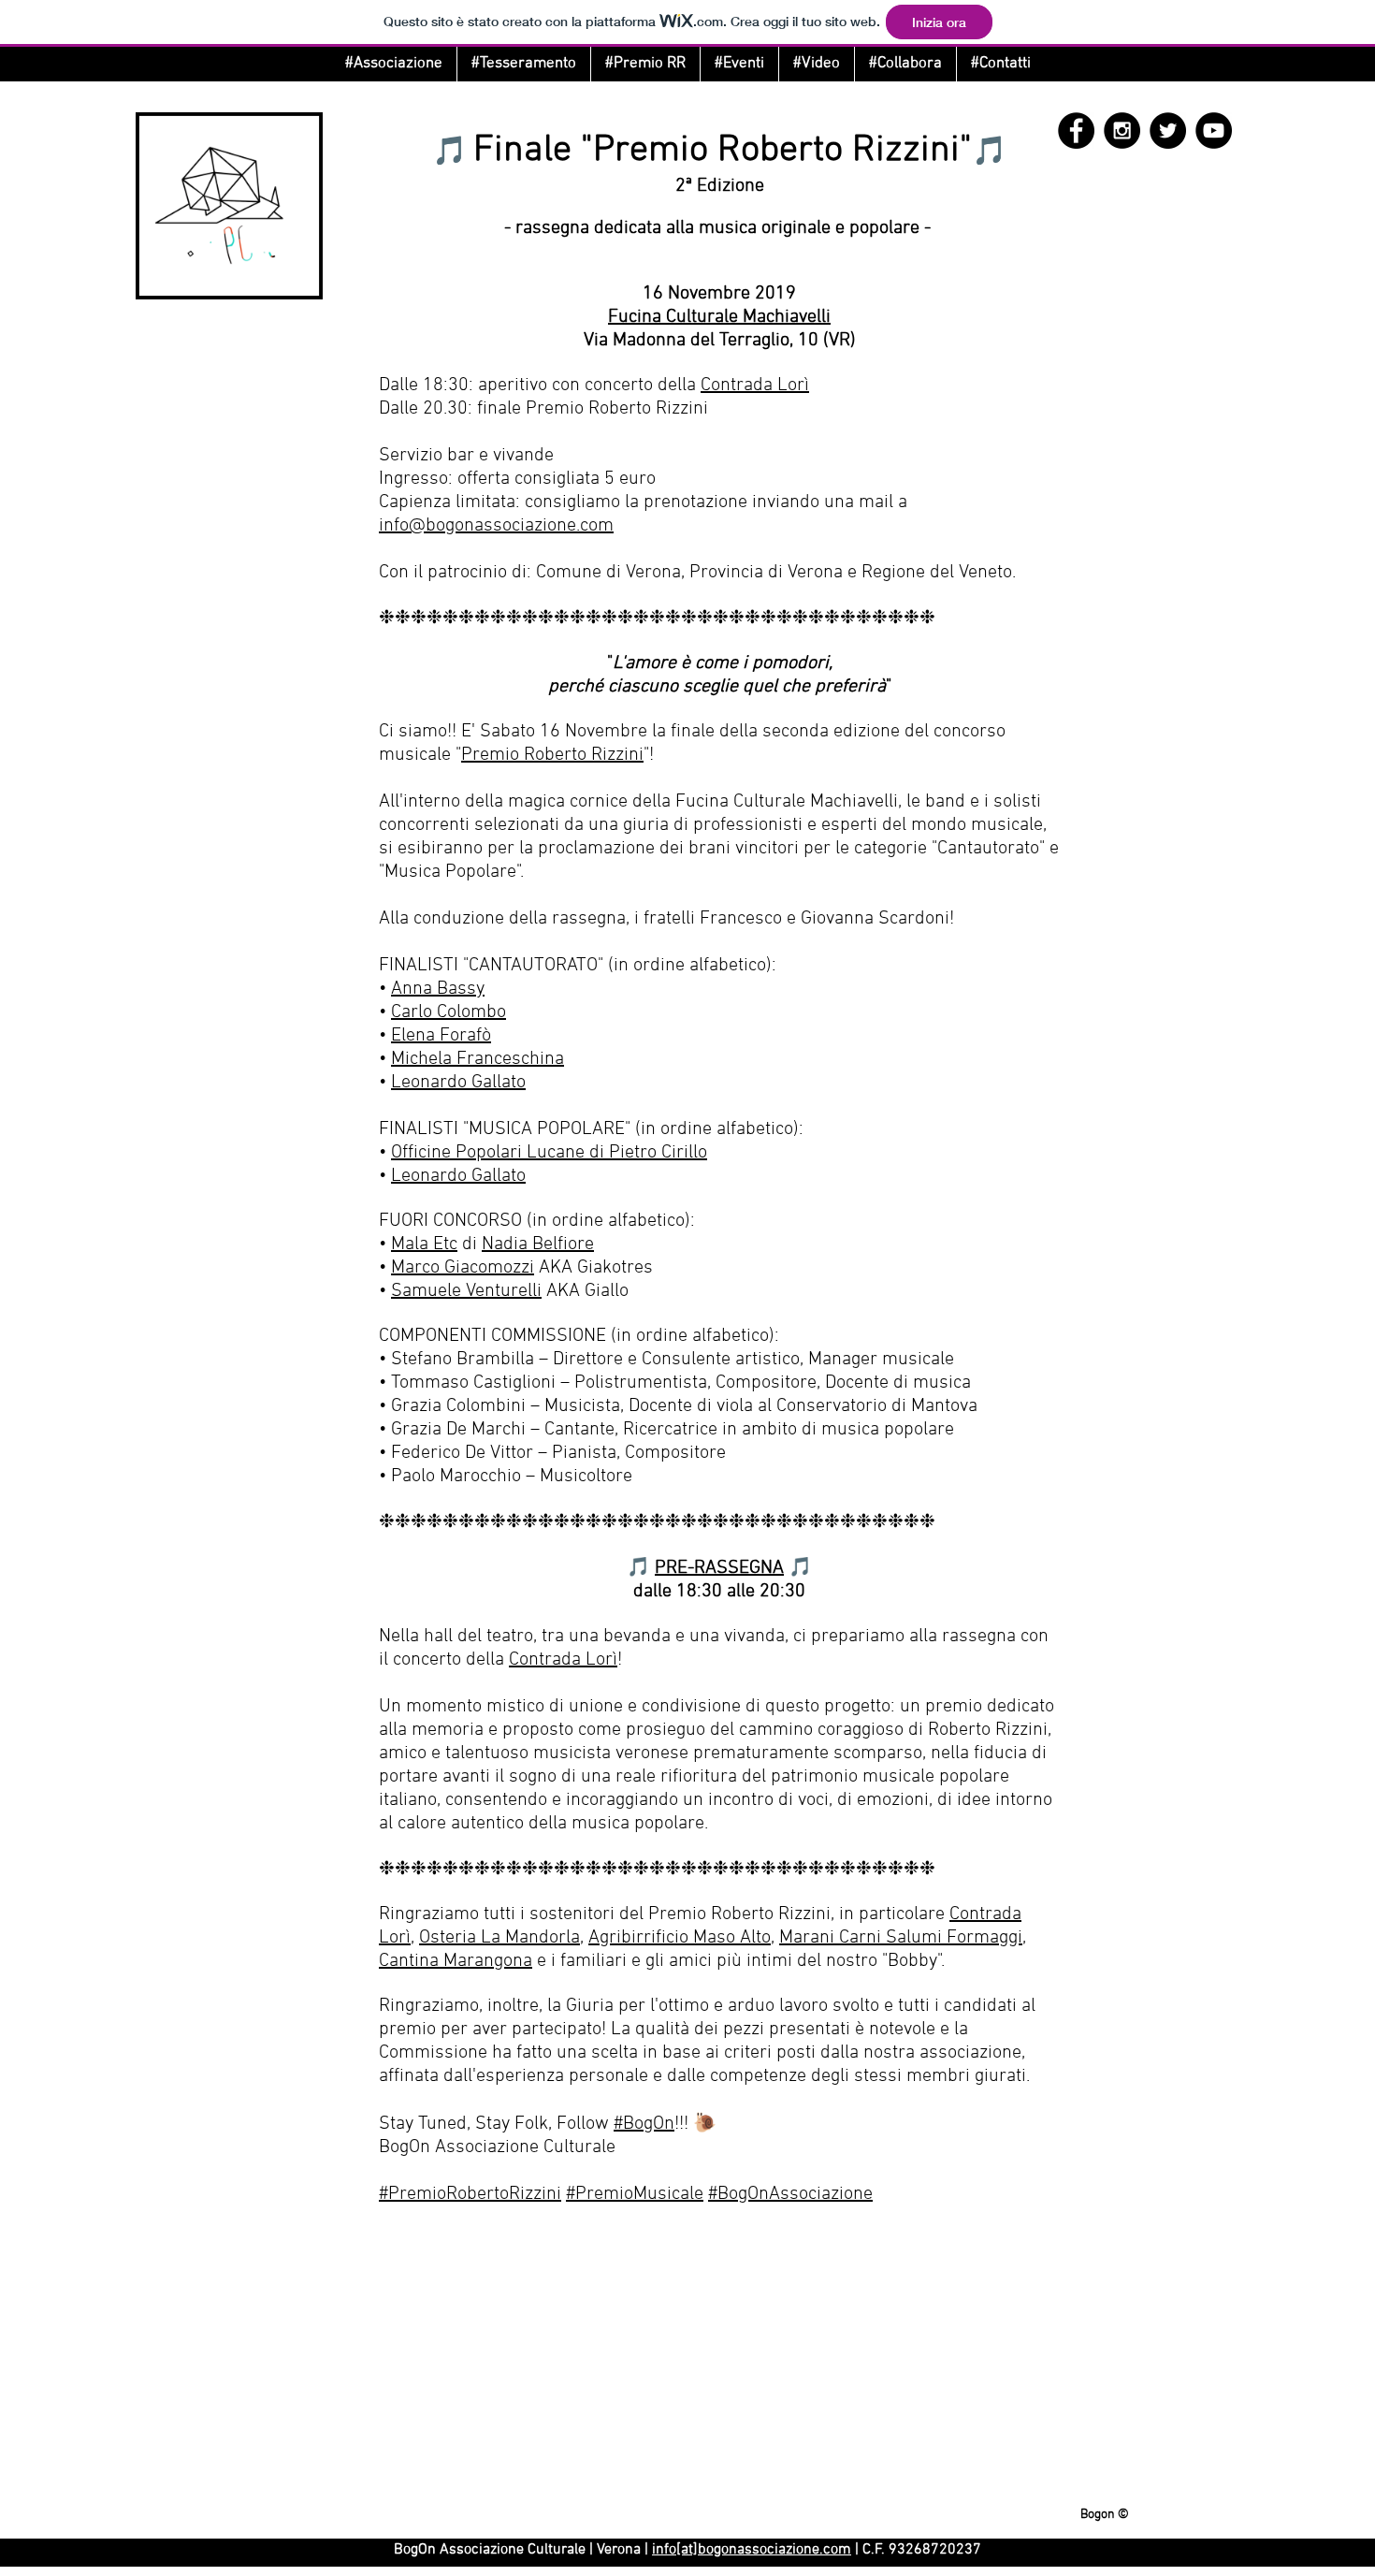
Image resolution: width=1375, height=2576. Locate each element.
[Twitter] (1168, 131)
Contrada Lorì (755, 386)
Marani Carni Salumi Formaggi (901, 1938)
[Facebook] (1076, 131)
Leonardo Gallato (458, 1083)
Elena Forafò (441, 1036)
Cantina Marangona (456, 1961)
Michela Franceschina (478, 1059)
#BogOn (644, 2124)
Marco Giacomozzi (463, 1268)
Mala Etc (424, 1244)
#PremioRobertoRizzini (470, 2194)
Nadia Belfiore (538, 1244)
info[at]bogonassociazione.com (752, 2550)
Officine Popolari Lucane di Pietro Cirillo (549, 1153)
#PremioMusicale (635, 2194)
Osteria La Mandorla (499, 1938)
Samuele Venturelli (466, 1291)
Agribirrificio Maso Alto (680, 1938)
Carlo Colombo (449, 1012)
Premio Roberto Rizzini (552, 755)
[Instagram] (1122, 131)
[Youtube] (1214, 131)
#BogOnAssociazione (790, 2194)
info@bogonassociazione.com (496, 526)
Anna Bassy (438, 989)
